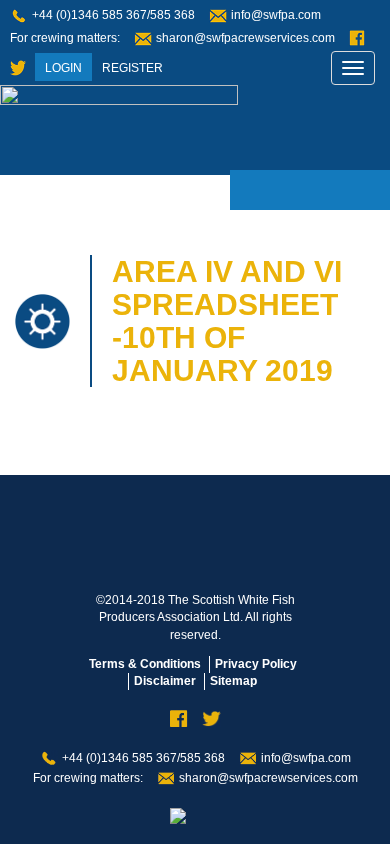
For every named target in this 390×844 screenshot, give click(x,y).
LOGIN (63, 68)
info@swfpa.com (276, 15)
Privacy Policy (256, 664)
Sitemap (233, 681)
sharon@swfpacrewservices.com (245, 38)
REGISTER (132, 68)
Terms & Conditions (145, 664)
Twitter (18, 68)
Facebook (357, 38)
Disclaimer (165, 681)
